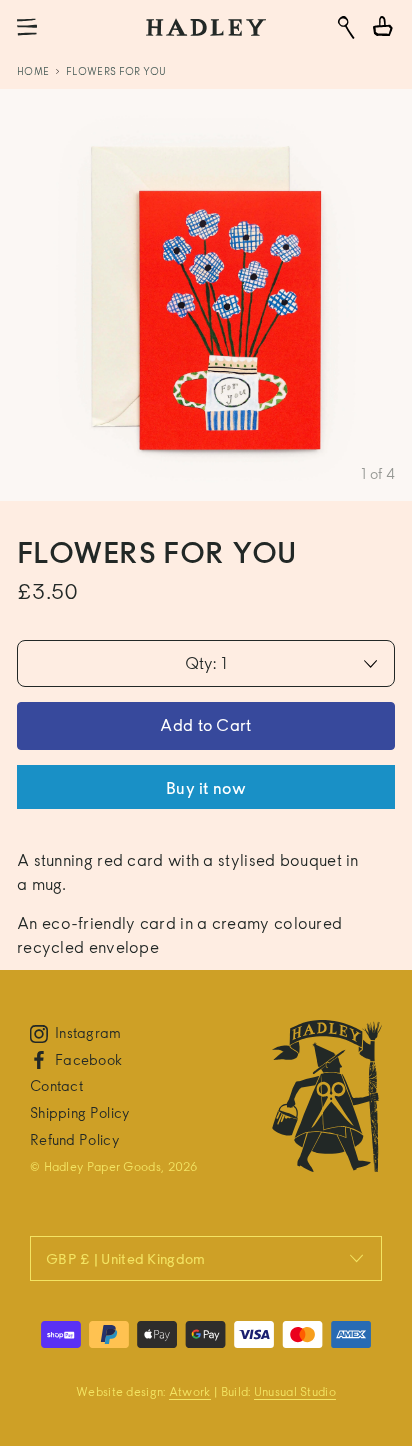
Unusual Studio (295, 1391)
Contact (56, 1085)
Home (33, 71)
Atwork (190, 1391)
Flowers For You (116, 71)
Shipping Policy (80, 1112)
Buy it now (206, 788)
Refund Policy (74, 1139)
